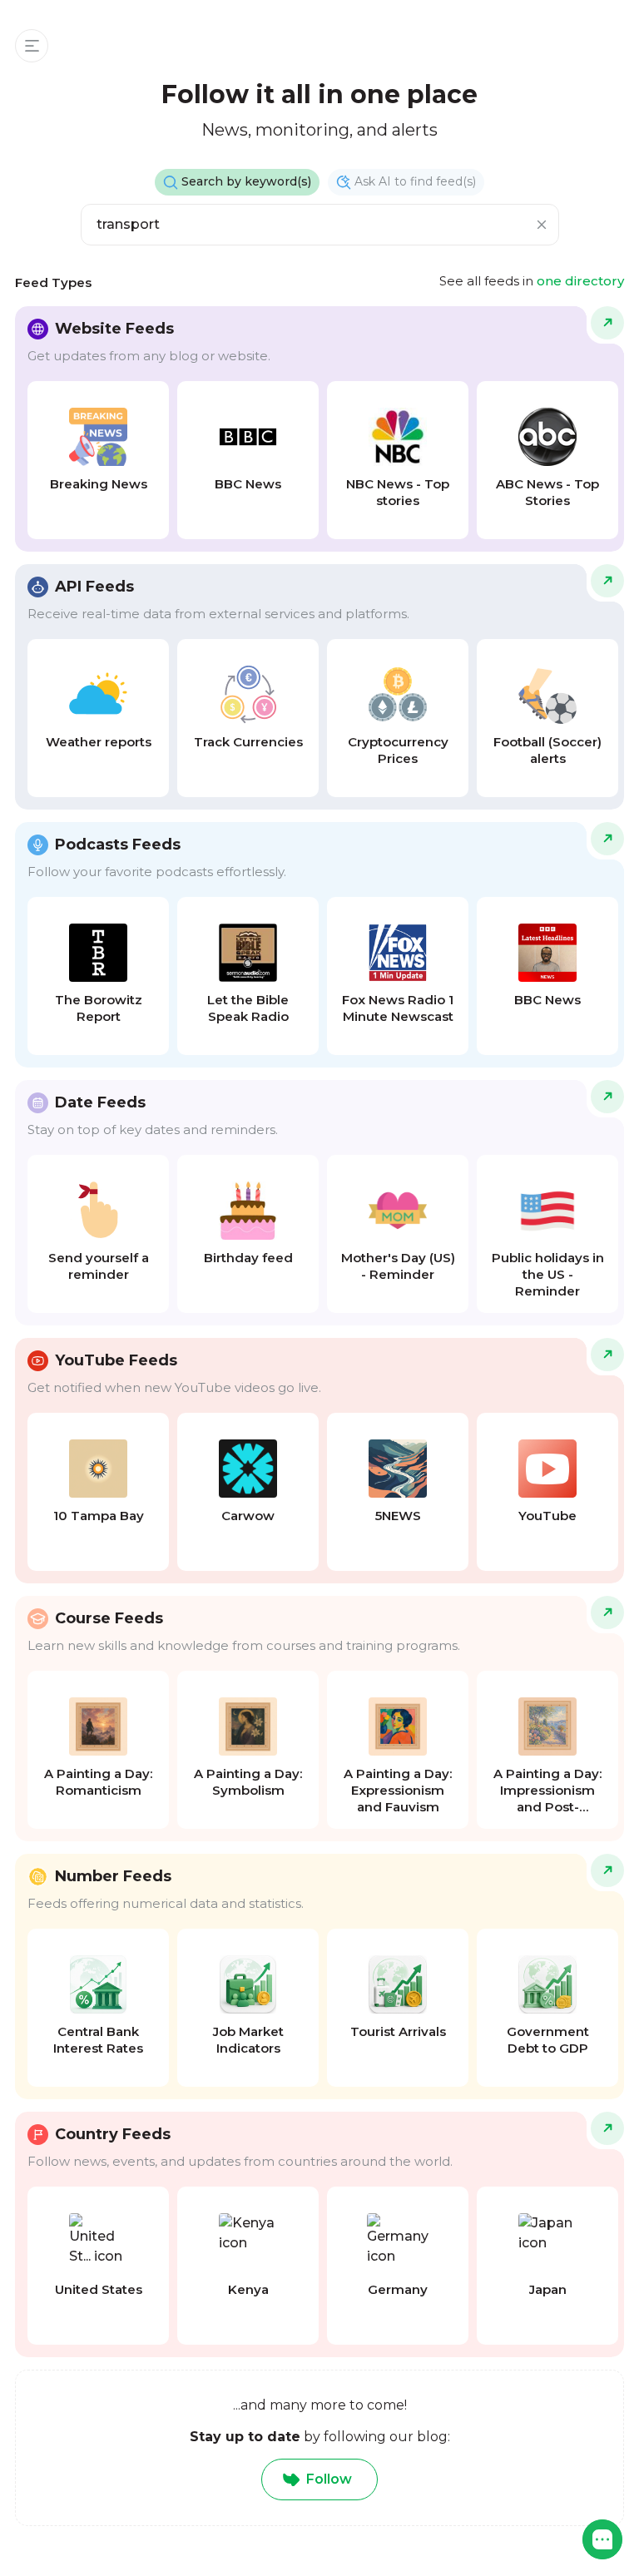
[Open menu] (32, 46)
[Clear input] (542, 225)
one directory (580, 281)
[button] (602, 2539)
